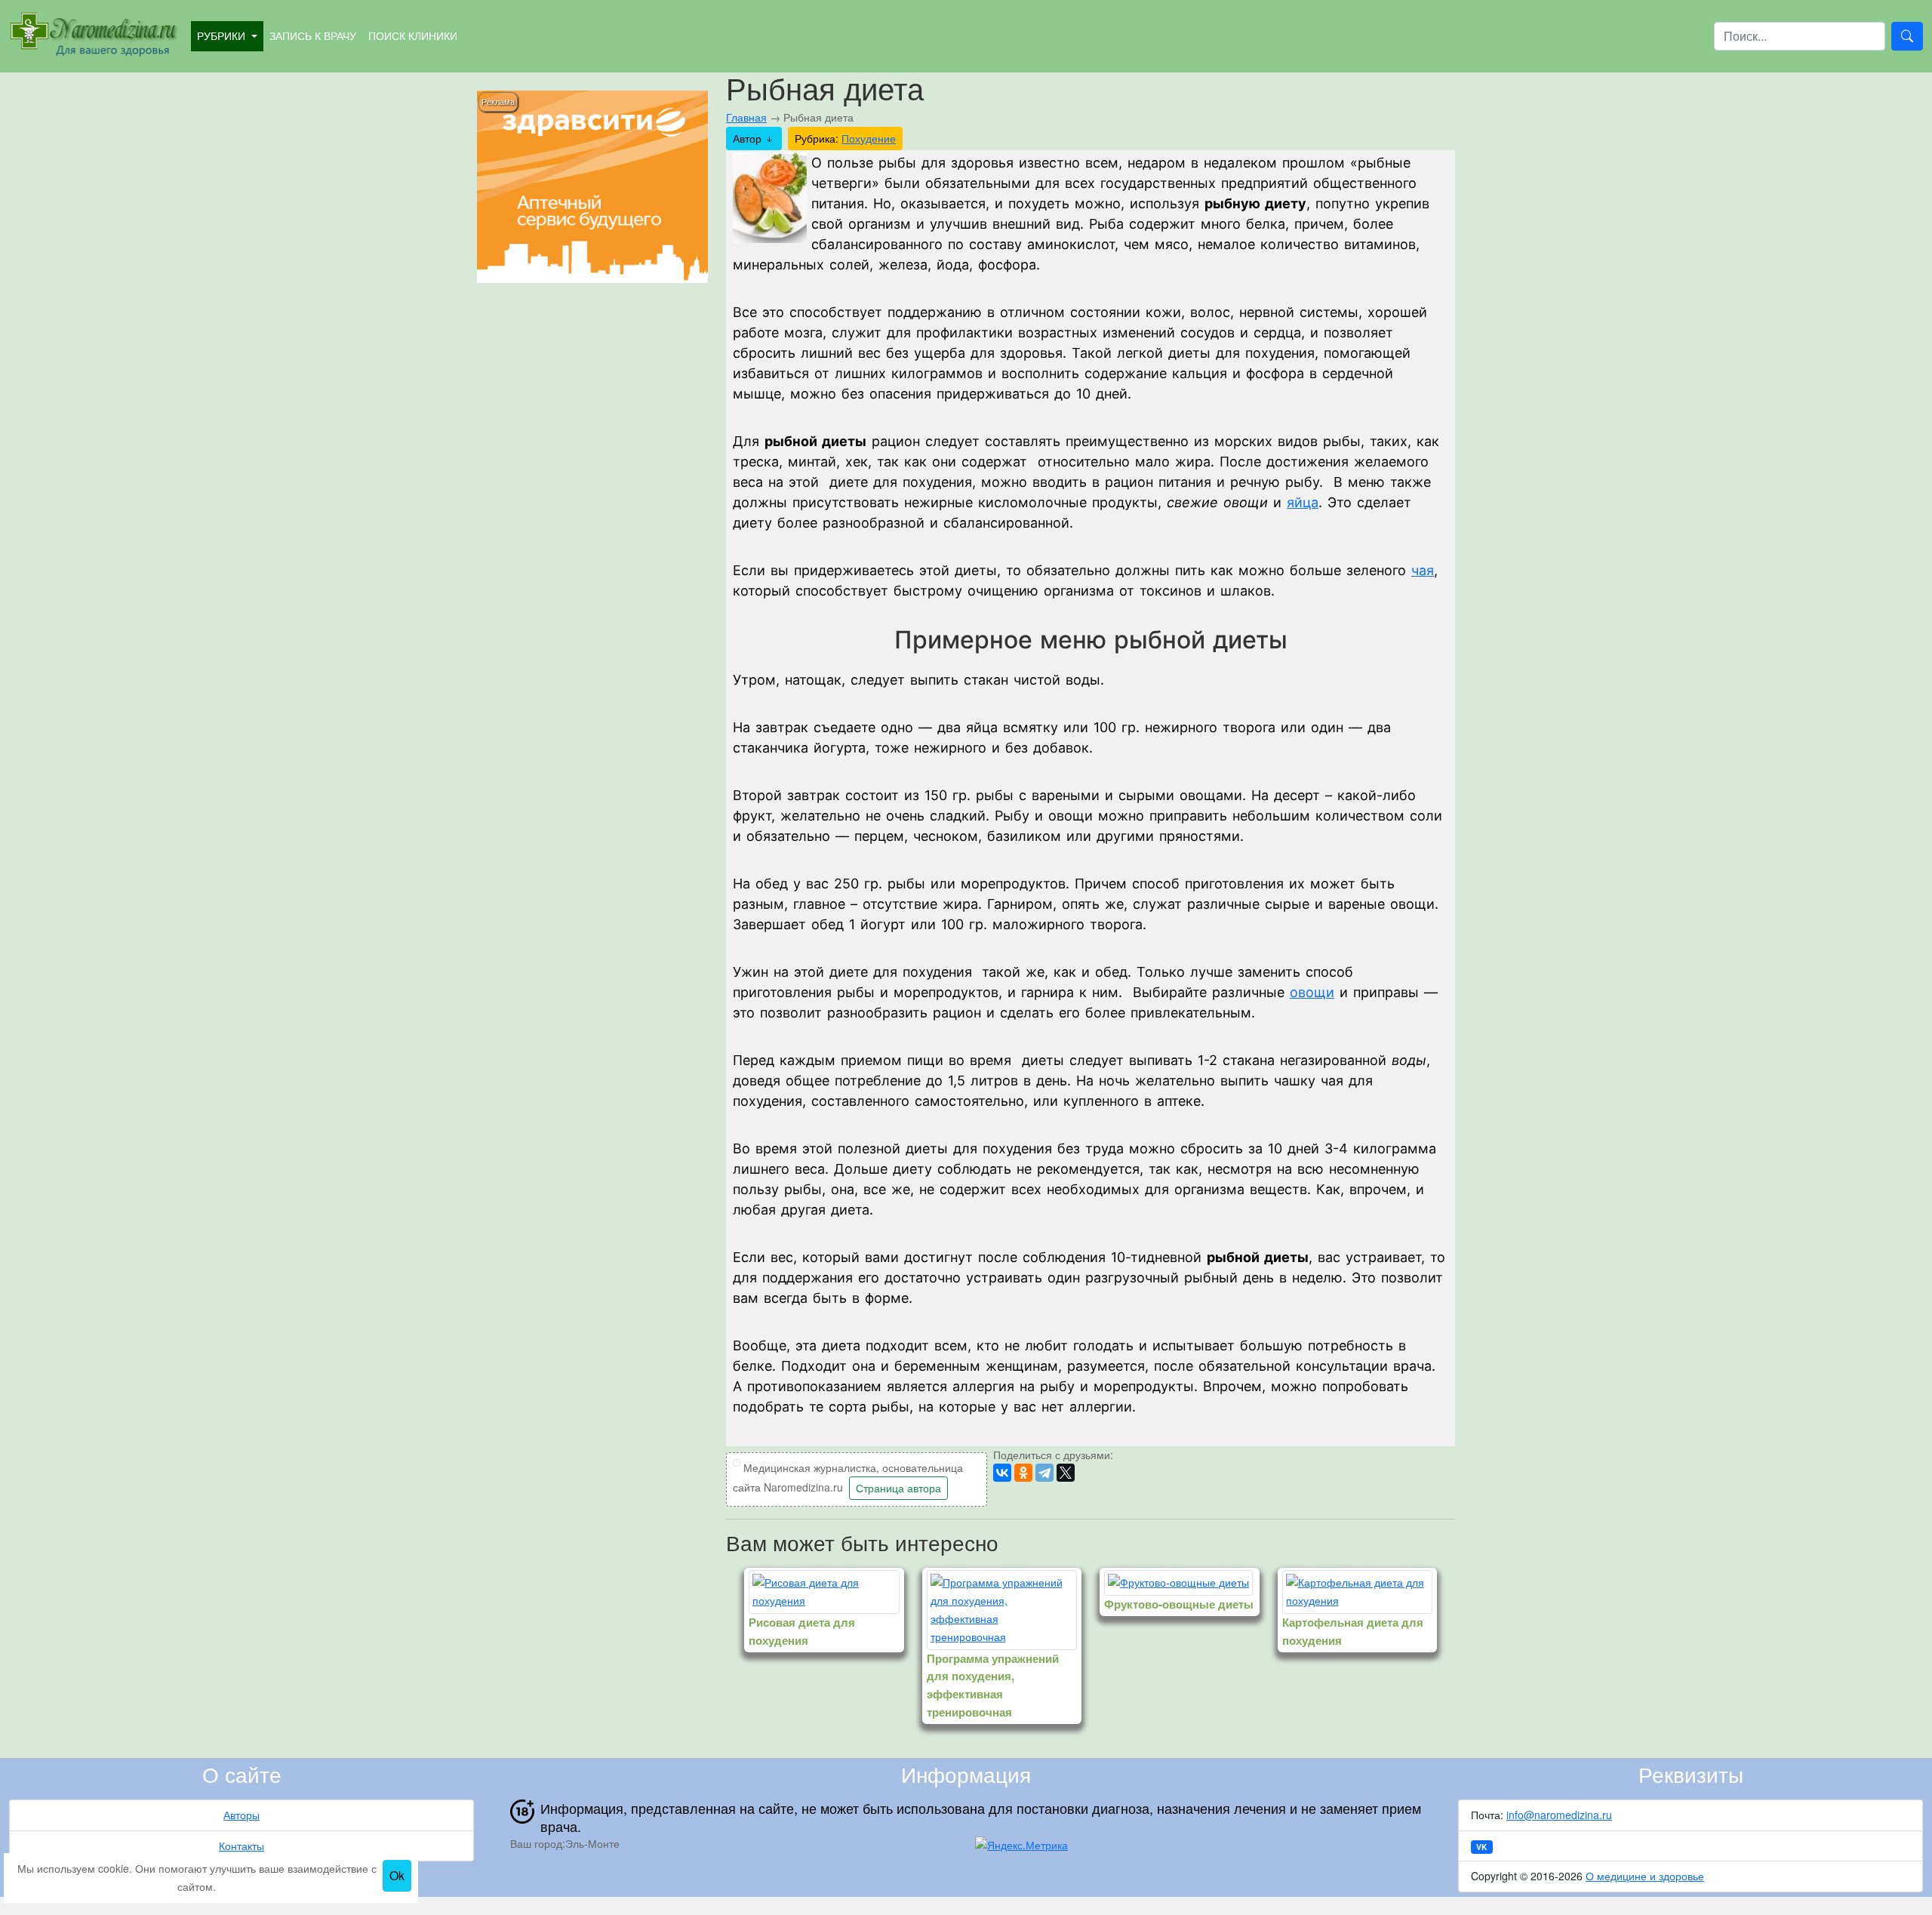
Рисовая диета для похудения (802, 1631)
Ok (397, 1875)
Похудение (869, 138)
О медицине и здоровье (1645, 1876)
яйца (1303, 502)
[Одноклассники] (1023, 1473)
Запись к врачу (313, 35)
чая (1423, 570)
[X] (1066, 1473)
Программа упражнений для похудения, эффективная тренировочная (993, 1685)
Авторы (241, 1815)
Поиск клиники (413, 35)
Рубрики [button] (223, 35)
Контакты (241, 1846)
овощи (1312, 992)
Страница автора (898, 1488)
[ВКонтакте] (1002, 1473)
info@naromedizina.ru (1559, 1815)
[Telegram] (1044, 1473)
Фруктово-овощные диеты (1179, 1604)
